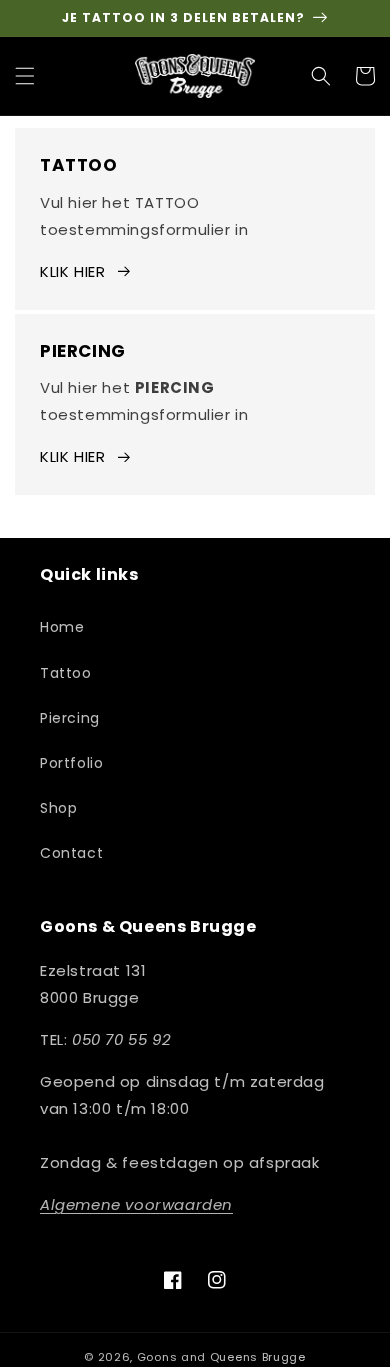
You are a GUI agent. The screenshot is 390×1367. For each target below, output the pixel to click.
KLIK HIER (72, 271)
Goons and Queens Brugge (221, 1357)
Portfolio (71, 763)
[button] (25, 76)
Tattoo (66, 673)
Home (62, 627)
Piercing (70, 718)
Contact (71, 853)
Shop (58, 808)
